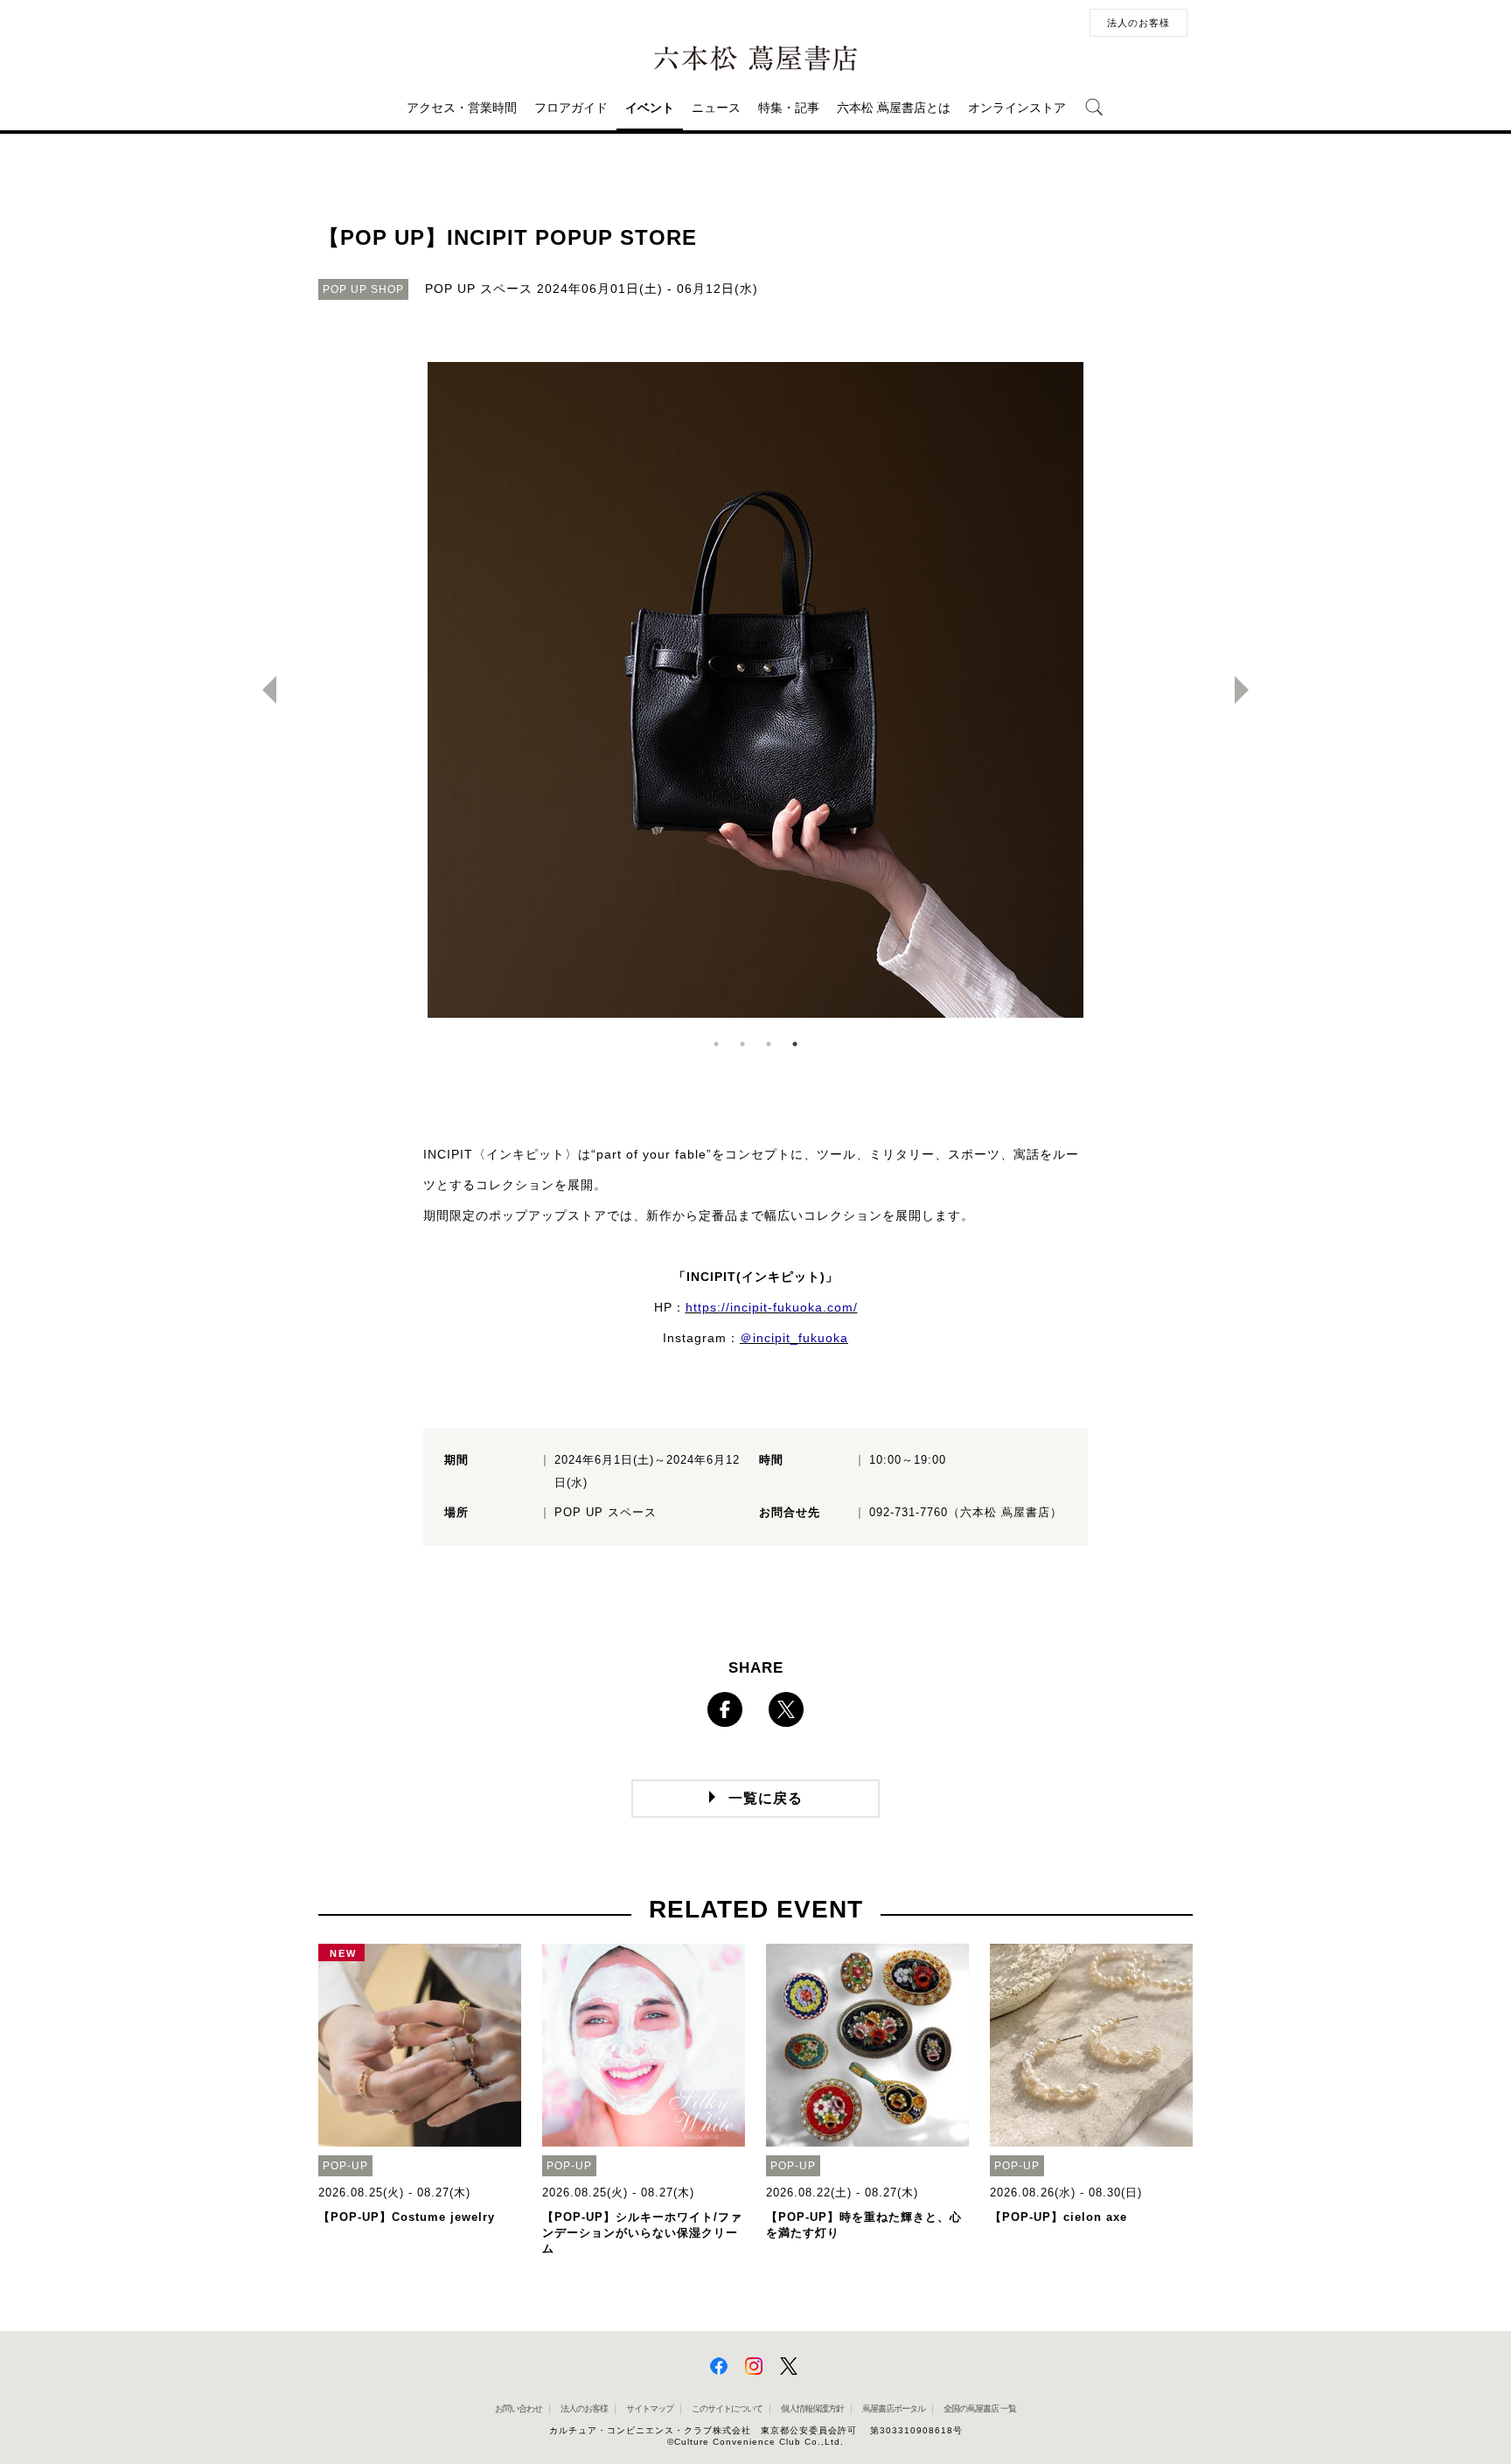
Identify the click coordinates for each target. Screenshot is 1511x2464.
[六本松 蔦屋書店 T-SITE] (755, 59)
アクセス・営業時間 (462, 108)
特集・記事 (789, 108)
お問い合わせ (519, 2408)
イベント (650, 108)
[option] (755, 690)
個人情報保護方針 (812, 2408)
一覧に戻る (766, 1798)
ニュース (716, 108)
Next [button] (1249, 690)
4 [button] (795, 1044)
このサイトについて (727, 2408)
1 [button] (716, 1044)
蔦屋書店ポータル (894, 2408)
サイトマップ (650, 2408)
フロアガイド (571, 108)
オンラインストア (1017, 108)
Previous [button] (262, 690)
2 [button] (742, 1044)
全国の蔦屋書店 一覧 (980, 2408)
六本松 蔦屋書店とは (894, 108)
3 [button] (769, 1044)
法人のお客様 (1138, 23)
